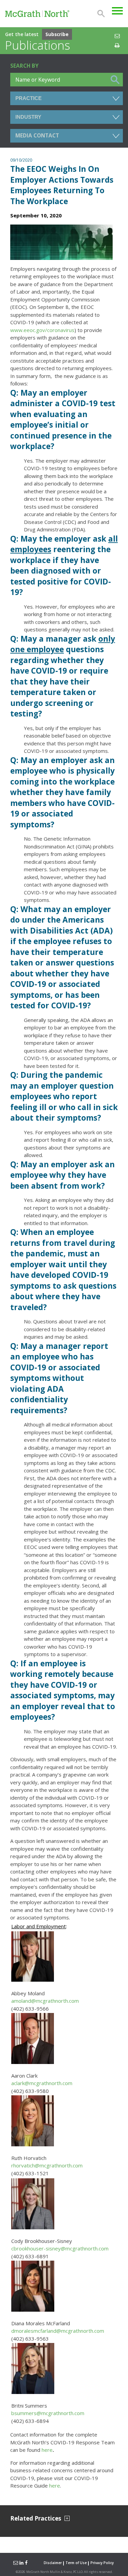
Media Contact (37, 136)
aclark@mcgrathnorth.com (42, 2083)
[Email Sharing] (15, 2563)
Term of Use (76, 2563)
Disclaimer (53, 2563)
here (47, 2450)
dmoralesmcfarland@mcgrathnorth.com (58, 2331)
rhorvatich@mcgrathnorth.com (47, 2165)
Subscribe (57, 34)
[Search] (101, 14)
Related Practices (36, 2518)
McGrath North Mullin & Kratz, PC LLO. (55, 2572)
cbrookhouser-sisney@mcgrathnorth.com (60, 2248)
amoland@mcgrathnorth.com (45, 2001)
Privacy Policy (102, 2563)
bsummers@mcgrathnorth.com (48, 2413)
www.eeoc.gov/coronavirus (42, 330)
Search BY (24, 66)
